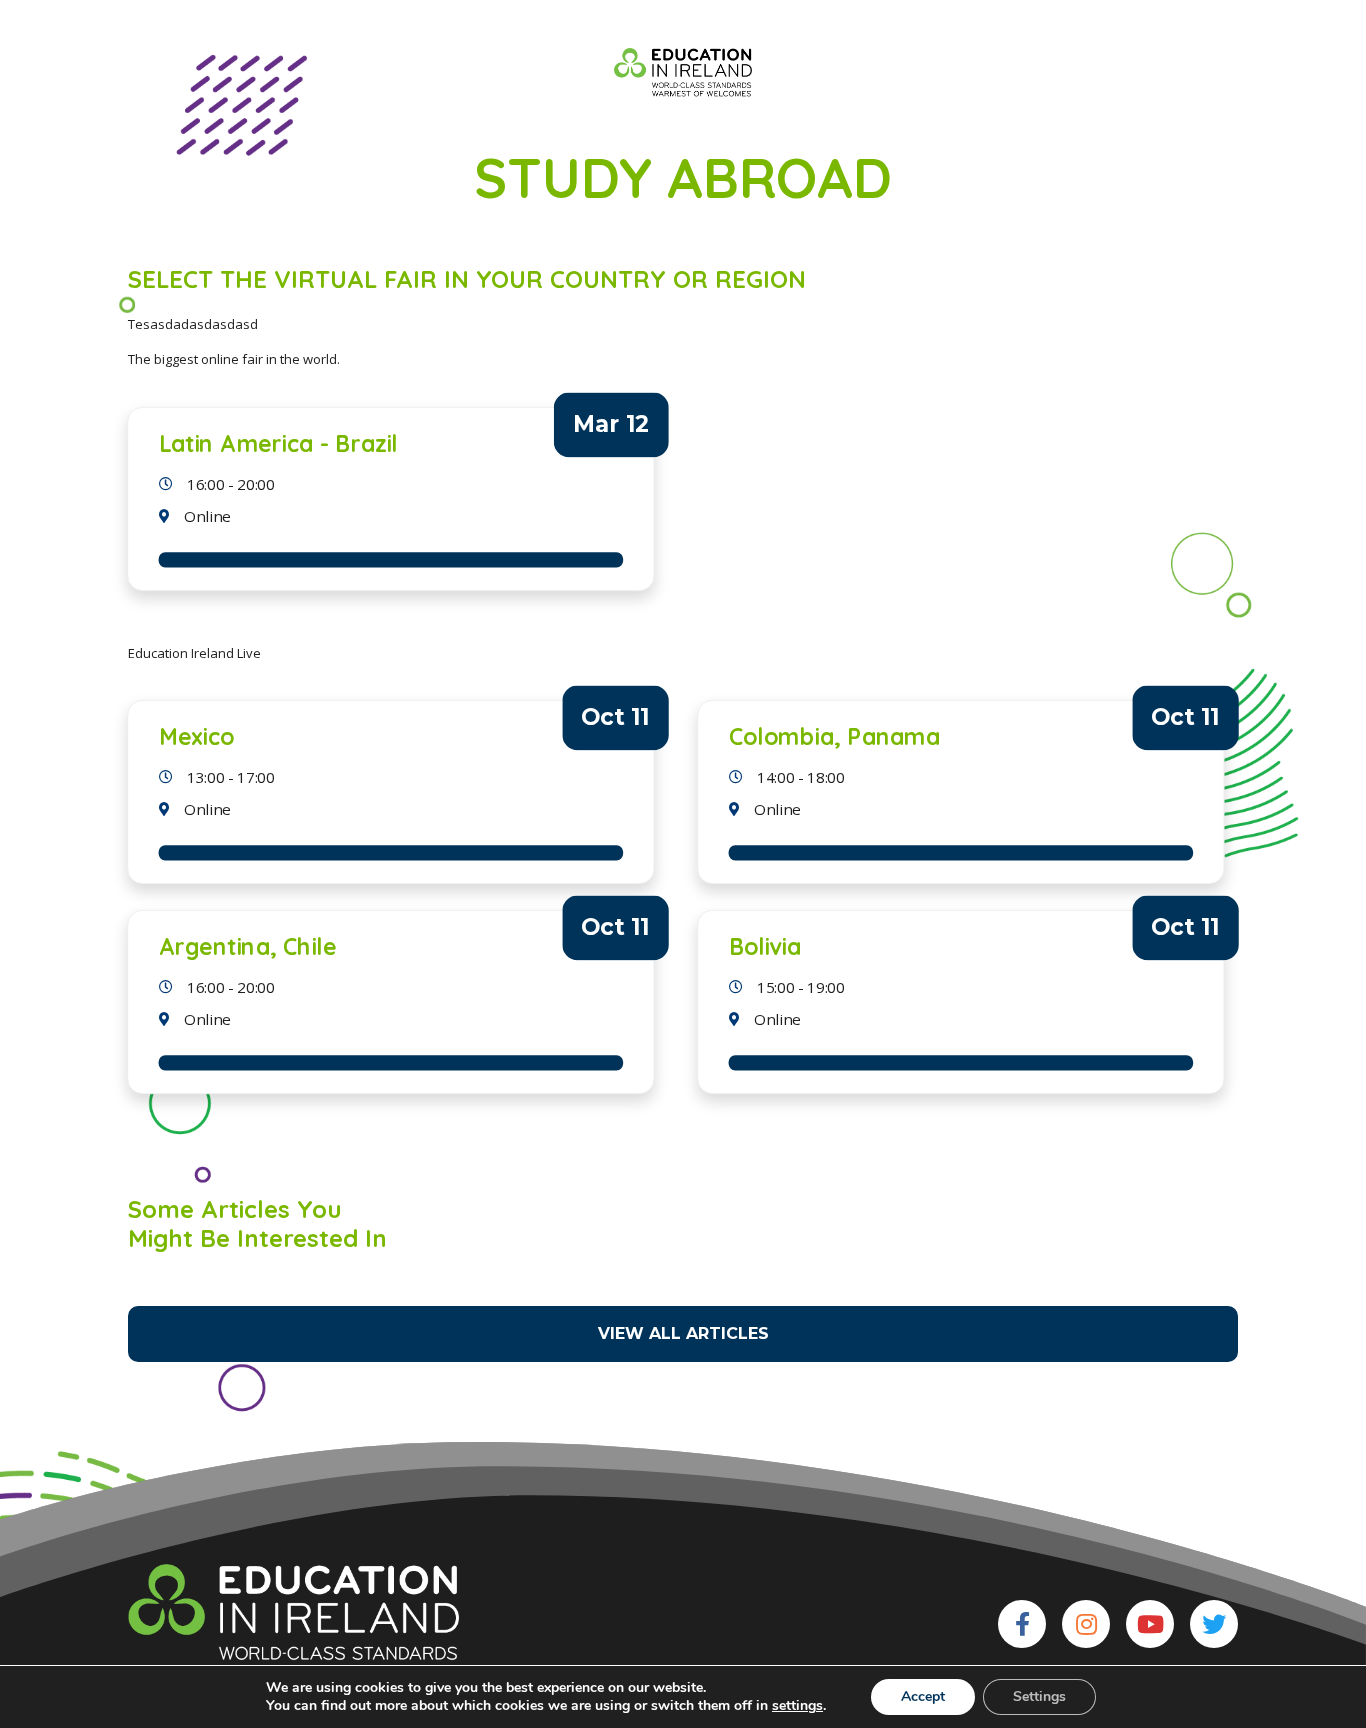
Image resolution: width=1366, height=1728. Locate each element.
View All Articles (683, 1333)
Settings (1039, 1696)
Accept (923, 1696)
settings (797, 1706)
